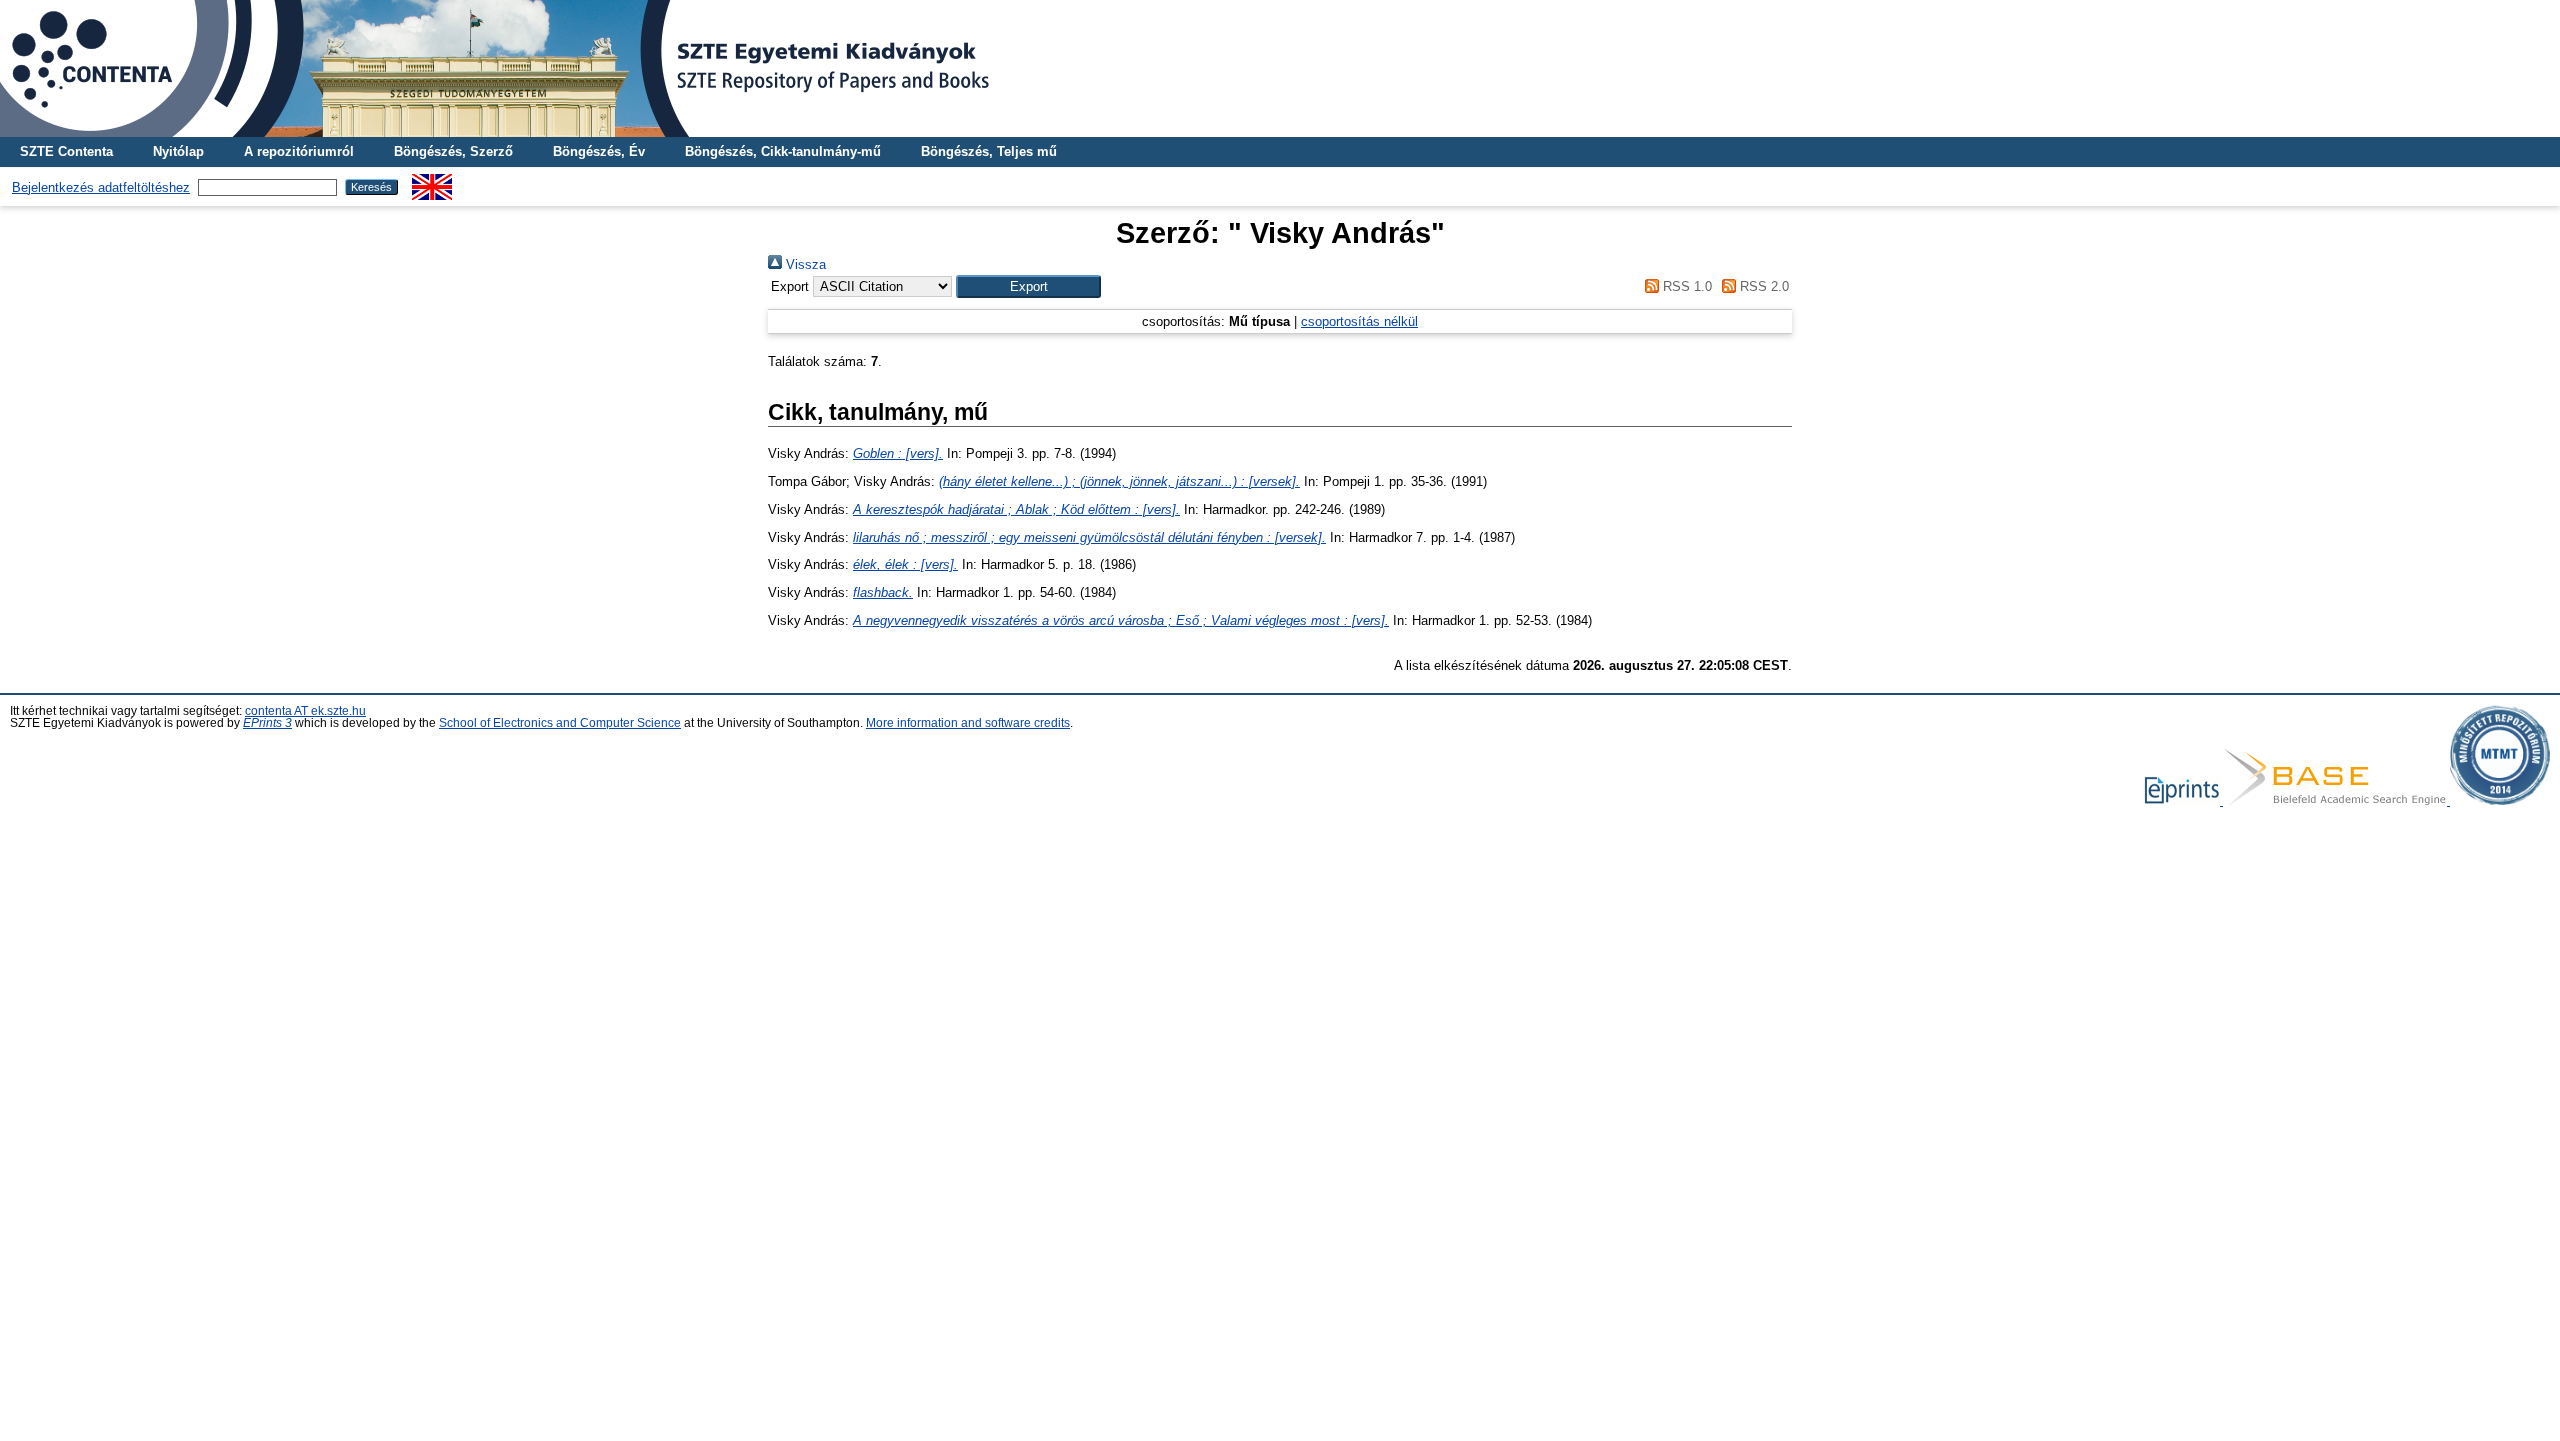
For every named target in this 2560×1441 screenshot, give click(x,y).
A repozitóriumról (299, 151)
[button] (1028, 286)
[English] (432, 181)
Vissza (804, 264)
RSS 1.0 (1685, 286)
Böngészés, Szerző (453, 151)
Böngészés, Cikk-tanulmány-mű (783, 151)
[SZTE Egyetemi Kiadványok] (1280, 68)
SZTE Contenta (66, 151)
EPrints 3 (267, 723)
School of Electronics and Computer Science (560, 723)
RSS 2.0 (1762, 286)
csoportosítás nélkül (1359, 321)
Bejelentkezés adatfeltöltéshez (101, 187)
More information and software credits (968, 723)
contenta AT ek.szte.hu (305, 711)
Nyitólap (178, 151)
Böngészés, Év (599, 151)
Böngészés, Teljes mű (989, 151)
